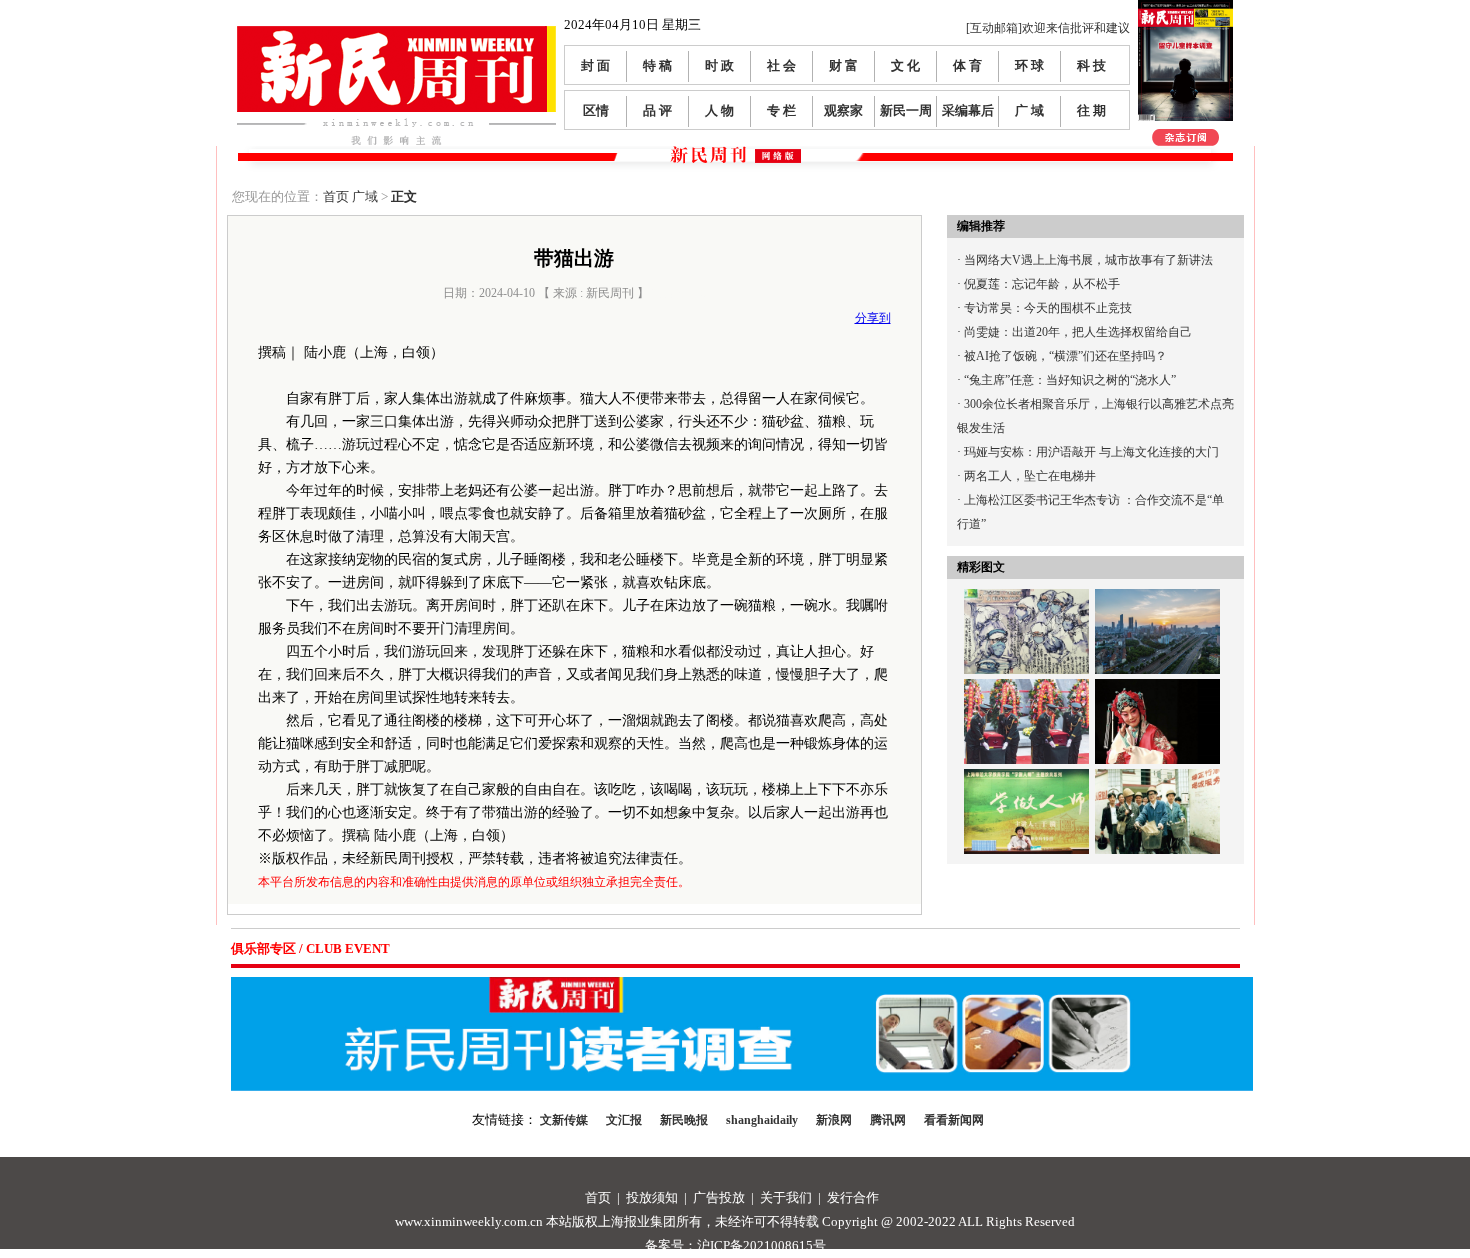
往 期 (1091, 110)
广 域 (1029, 110)
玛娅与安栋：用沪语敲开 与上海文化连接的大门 (1091, 452)
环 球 (1029, 65)
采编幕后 (968, 110)
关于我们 (786, 1197)
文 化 (905, 65)
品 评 (657, 110)
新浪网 (834, 1120)
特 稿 (657, 65)
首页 (336, 196)
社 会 (781, 65)
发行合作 (853, 1197)
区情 (596, 110)
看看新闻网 (954, 1120)
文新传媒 (564, 1120)
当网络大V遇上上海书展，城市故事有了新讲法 (1088, 260)
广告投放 (719, 1197)
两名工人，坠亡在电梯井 (1030, 476)
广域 (365, 196)
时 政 (719, 65)
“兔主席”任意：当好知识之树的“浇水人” (1070, 380)
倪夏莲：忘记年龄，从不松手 (1042, 284)
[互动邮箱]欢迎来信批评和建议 (1048, 28)
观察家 (843, 110)
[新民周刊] (396, 33)
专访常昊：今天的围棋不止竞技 (1048, 308)
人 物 (719, 110)
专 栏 (781, 110)
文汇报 (624, 1120)
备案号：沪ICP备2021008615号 (735, 1245)
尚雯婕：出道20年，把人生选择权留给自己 (1078, 332)
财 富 (843, 65)
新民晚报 (684, 1120)
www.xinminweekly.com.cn (469, 1221)
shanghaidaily (762, 1120)
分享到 (873, 318)
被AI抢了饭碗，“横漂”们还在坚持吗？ (1065, 356)
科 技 (1091, 65)
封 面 (595, 65)
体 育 (967, 65)
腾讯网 (888, 1120)
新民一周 (906, 110)
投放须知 (652, 1197)
